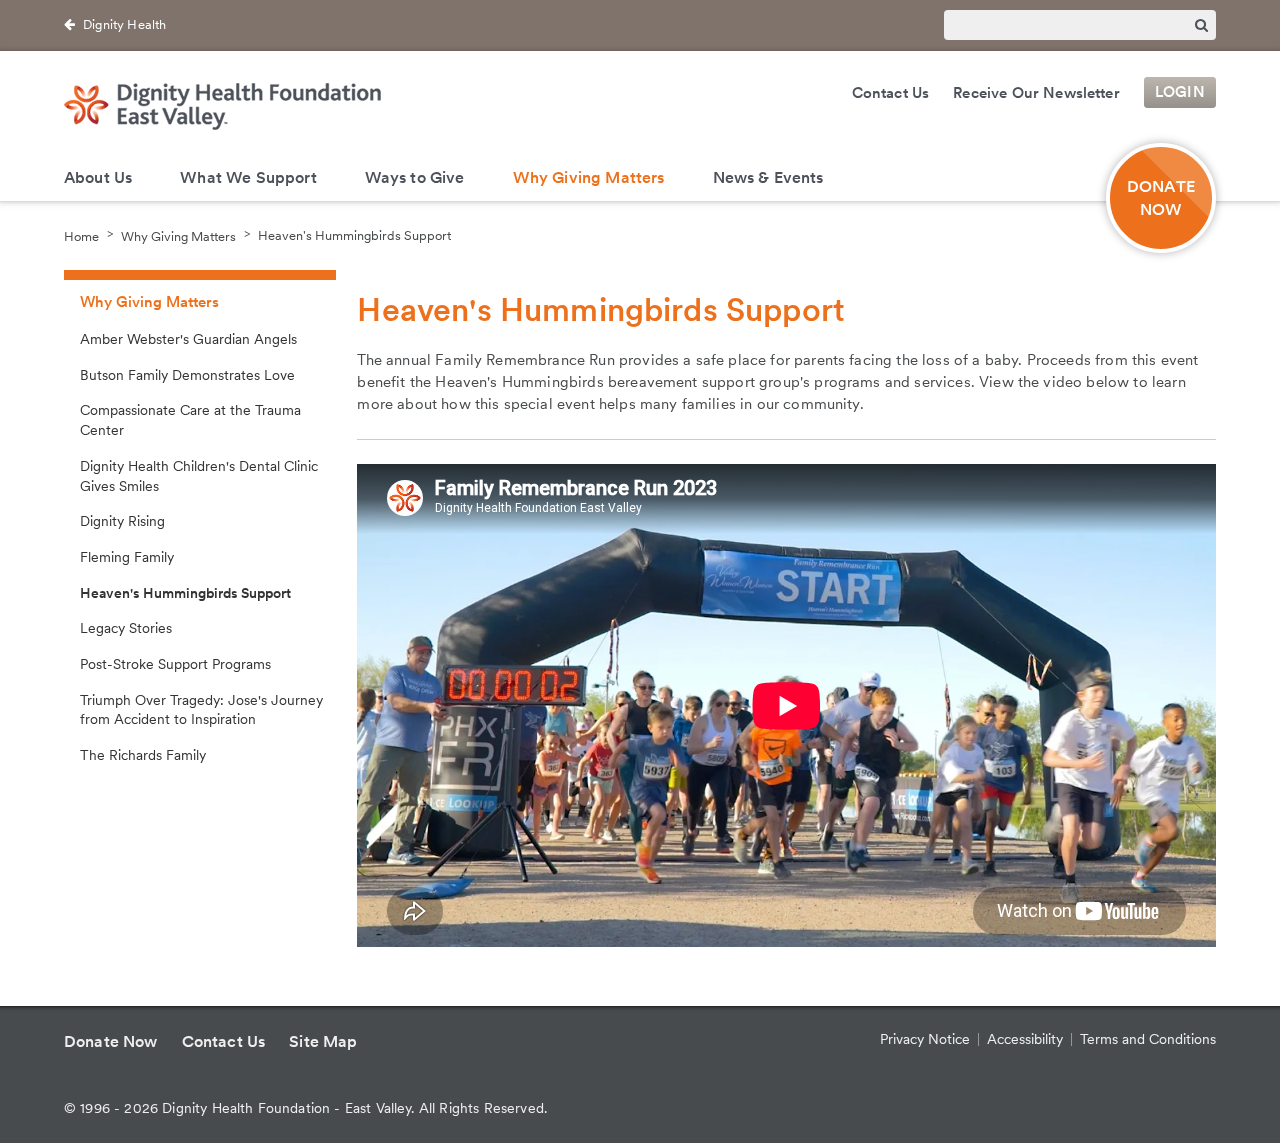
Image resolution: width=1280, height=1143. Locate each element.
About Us (98, 177)
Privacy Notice (925, 1039)
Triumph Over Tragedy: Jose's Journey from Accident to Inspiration (201, 710)
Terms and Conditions (1148, 1039)
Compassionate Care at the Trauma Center (190, 420)
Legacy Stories (126, 628)
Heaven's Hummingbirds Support (354, 235)
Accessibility (1025, 1039)
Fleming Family (127, 557)
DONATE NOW (1161, 198)
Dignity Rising (122, 521)
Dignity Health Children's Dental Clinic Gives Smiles (199, 476)
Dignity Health (124, 24)
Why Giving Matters (589, 177)
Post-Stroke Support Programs (175, 664)
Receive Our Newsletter (1036, 93)
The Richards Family (143, 755)
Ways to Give (415, 177)
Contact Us (891, 93)
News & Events (768, 177)
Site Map (323, 1041)
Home (81, 235)
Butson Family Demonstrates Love (187, 375)
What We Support (248, 177)
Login (1180, 93)
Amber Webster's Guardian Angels (188, 339)
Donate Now (111, 1041)
